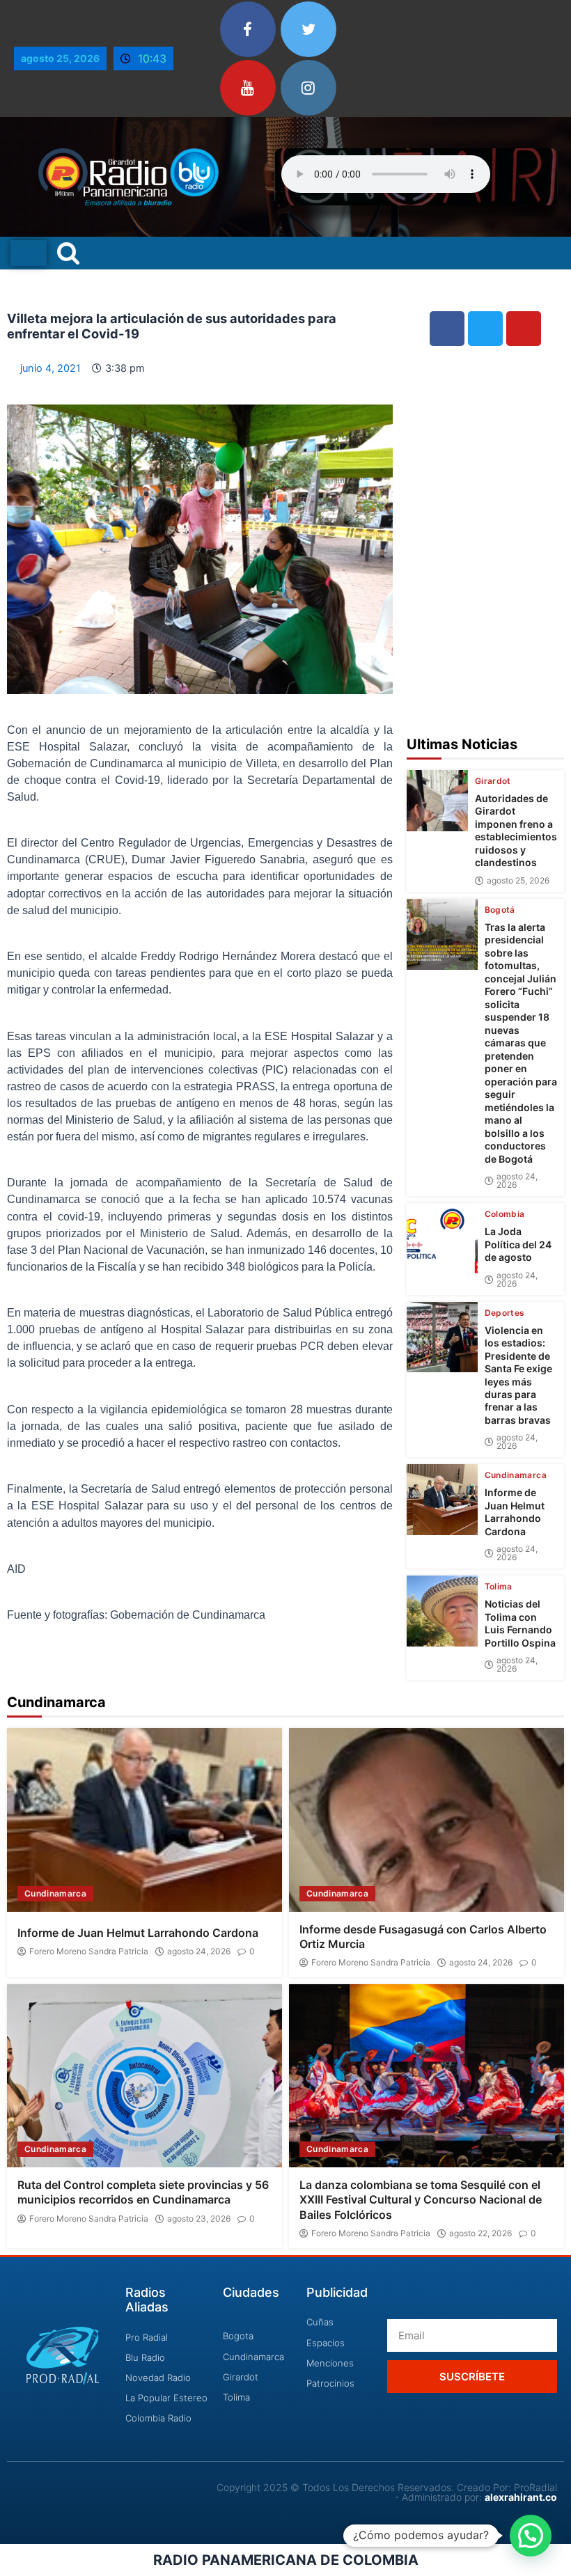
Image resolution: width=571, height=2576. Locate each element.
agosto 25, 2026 (518, 881)
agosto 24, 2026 (517, 1181)
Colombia (505, 1214)
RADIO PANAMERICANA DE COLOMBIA (286, 2560)
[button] (531, 2536)
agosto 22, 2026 (480, 2233)
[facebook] (248, 29)
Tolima (499, 1587)
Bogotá (500, 910)
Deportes (505, 1313)
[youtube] (248, 88)
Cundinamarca (516, 1475)
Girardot (493, 781)
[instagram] (308, 88)
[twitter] (308, 29)
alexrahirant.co (521, 2497)
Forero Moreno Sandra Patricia (89, 1951)
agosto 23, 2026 (199, 2219)
